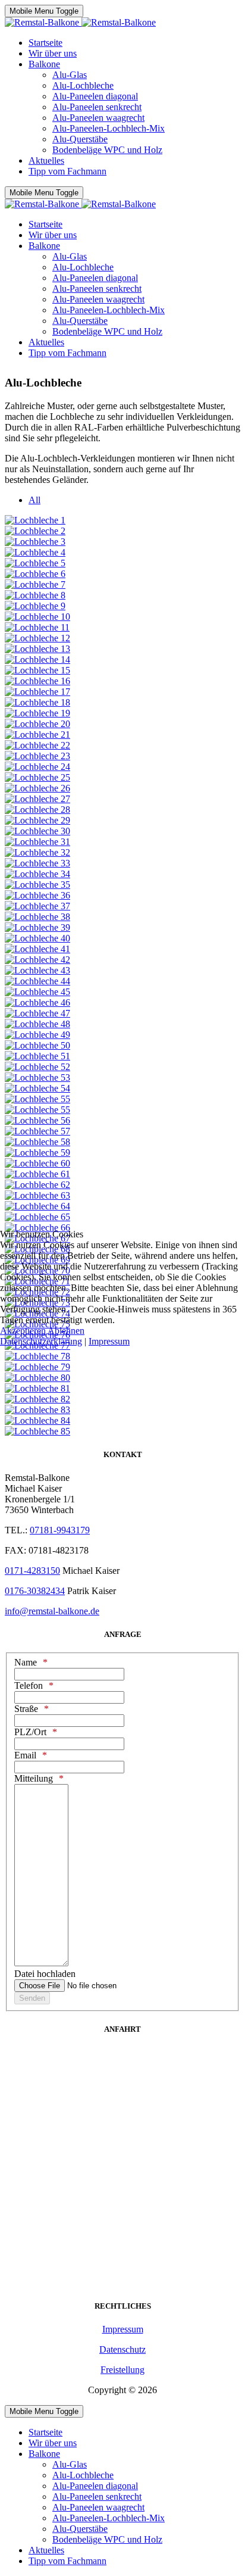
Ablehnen (66, 1331)
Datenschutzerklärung (41, 1341)
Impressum (109, 1341)
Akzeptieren (23, 1331)
